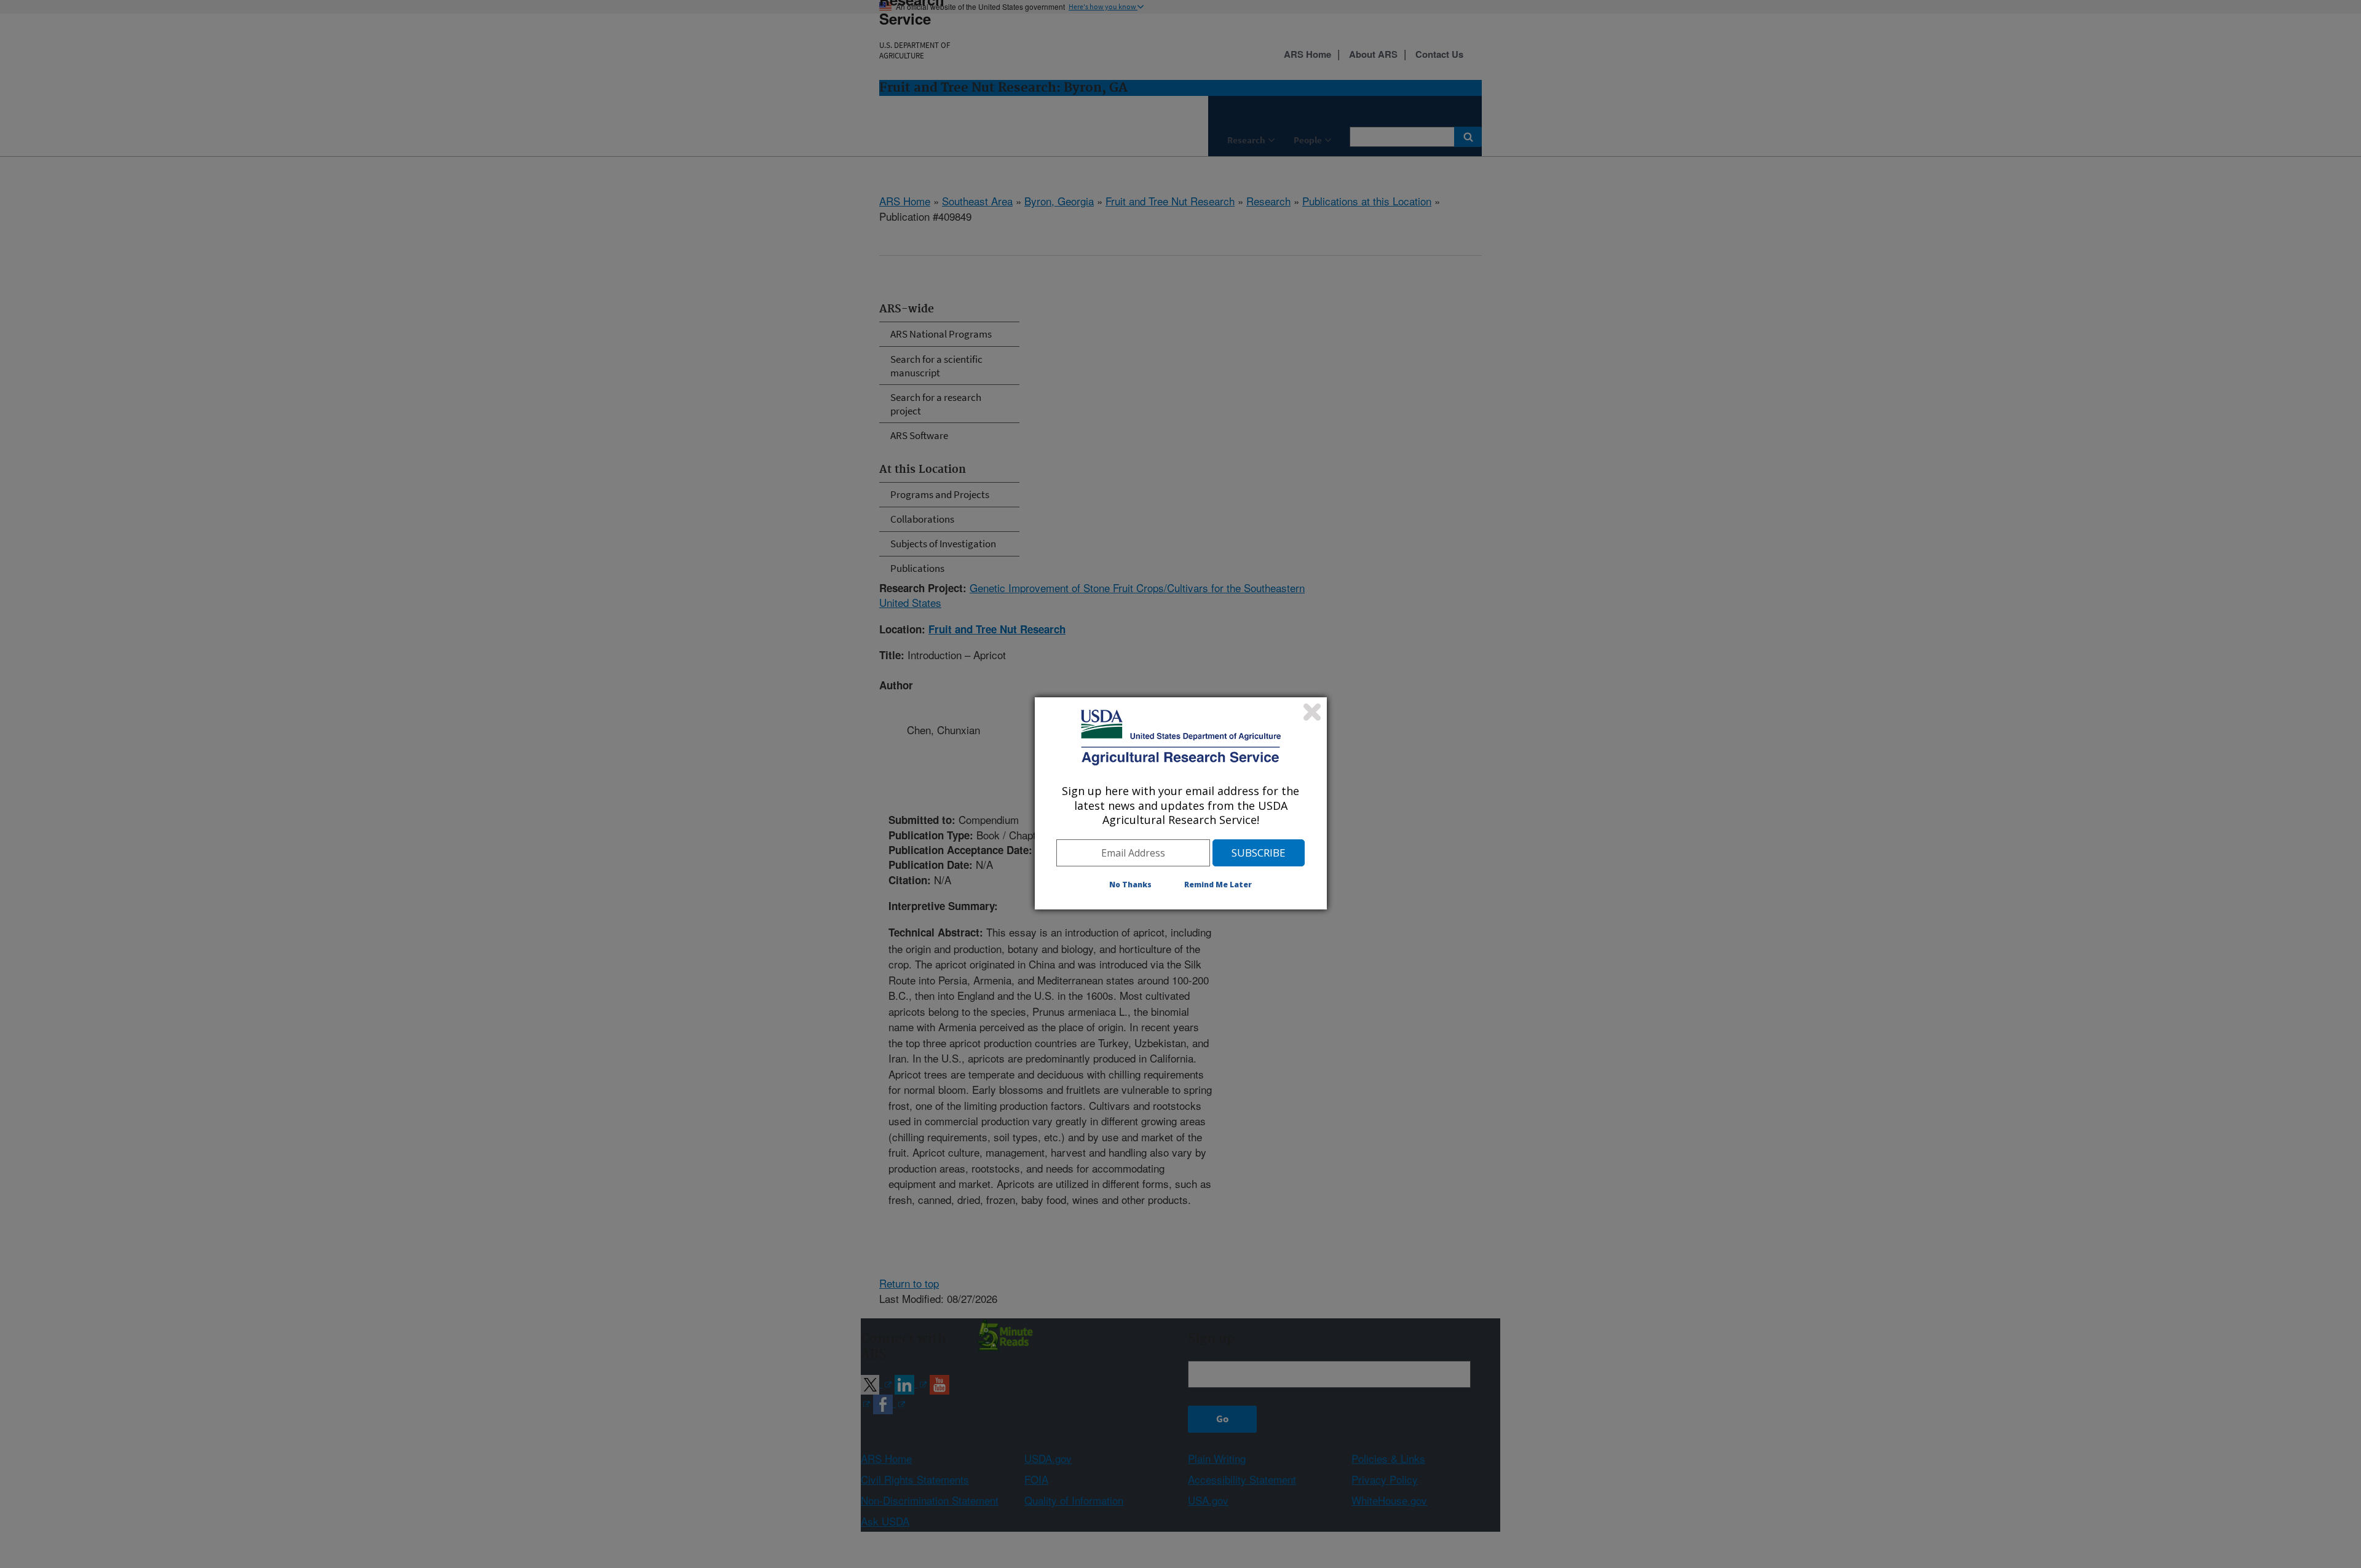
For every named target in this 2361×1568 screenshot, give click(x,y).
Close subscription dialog (1312, 712)
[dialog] (1181, 803)
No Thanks (1130, 885)
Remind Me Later (1218, 885)
